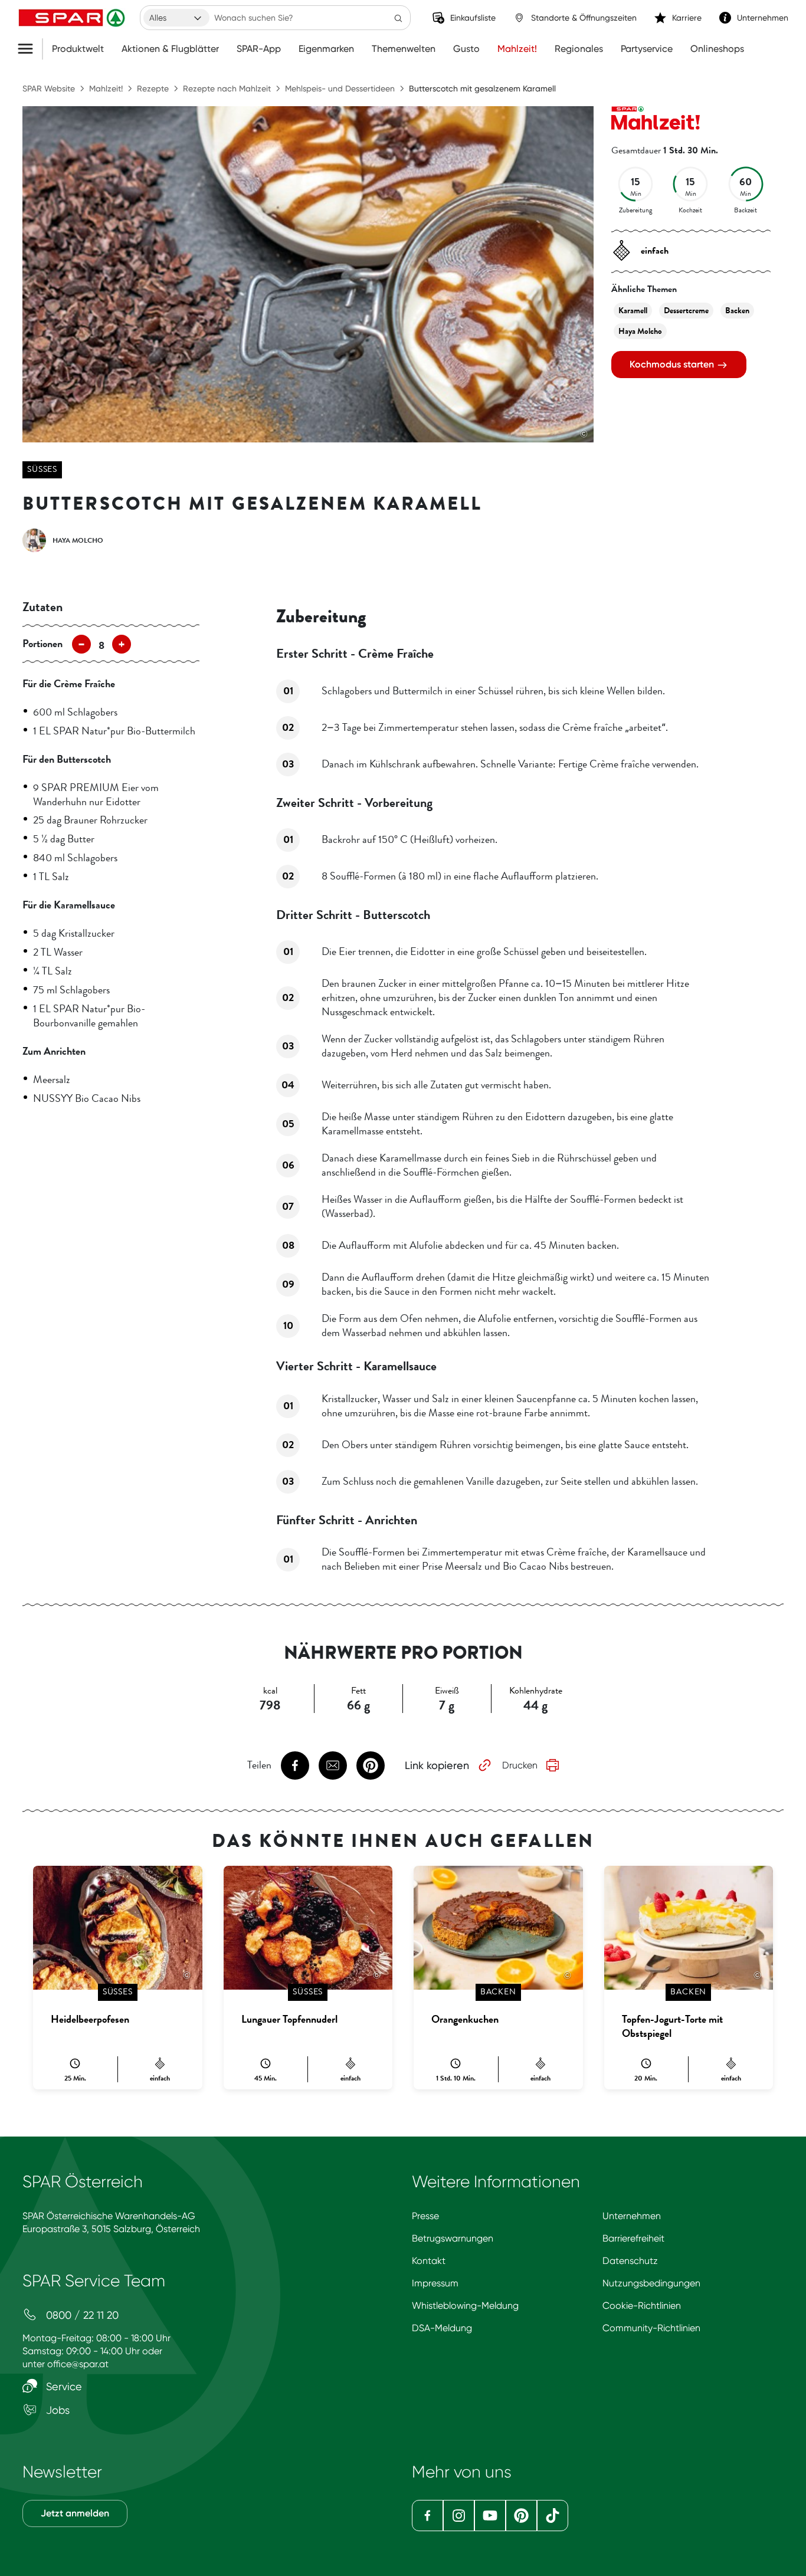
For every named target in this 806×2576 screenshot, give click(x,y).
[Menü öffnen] (30, 49)
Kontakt (429, 2261)
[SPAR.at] (73, 18)
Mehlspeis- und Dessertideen (340, 88)
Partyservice (647, 49)
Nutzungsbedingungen (651, 2283)
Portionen (42, 644)
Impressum (435, 2283)
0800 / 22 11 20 (81, 2315)
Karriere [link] (687, 18)
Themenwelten (404, 49)
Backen (737, 311)
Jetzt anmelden (75, 2513)
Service (63, 2386)
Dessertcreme (686, 311)
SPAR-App (259, 49)
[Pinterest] (521, 2516)
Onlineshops (717, 49)
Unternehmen (632, 2216)
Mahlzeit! (517, 49)
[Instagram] (459, 2516)
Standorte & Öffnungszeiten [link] (584, 18)
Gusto (466, 49)
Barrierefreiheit (633, 2238)
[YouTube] (490, 2516)
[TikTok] (553, 2516)
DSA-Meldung (442, 2328)
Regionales (579, 49)
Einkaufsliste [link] (473, 18)
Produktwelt (78, 49)
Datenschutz (630, 2261)
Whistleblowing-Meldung (465, 2306)
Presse (425, 2216)
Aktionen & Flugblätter (170, 49)
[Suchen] (398, 18)
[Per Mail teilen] (333, 1766)
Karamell (633, 311)
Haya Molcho (640, 331)
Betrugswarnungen (453, 2238)
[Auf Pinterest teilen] (371, 1766)
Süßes (42, 469)
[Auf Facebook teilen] (295, 1766)
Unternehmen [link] (763, 18)
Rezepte (153, 88)
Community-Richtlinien (651, 2328)
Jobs (56, 2410)
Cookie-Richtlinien (642, 2306)
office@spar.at (78, 2364)
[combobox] (176, 18)
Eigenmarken (326, 49)
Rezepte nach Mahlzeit (227, 88)
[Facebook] (427, 2516)
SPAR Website (49, 88)
